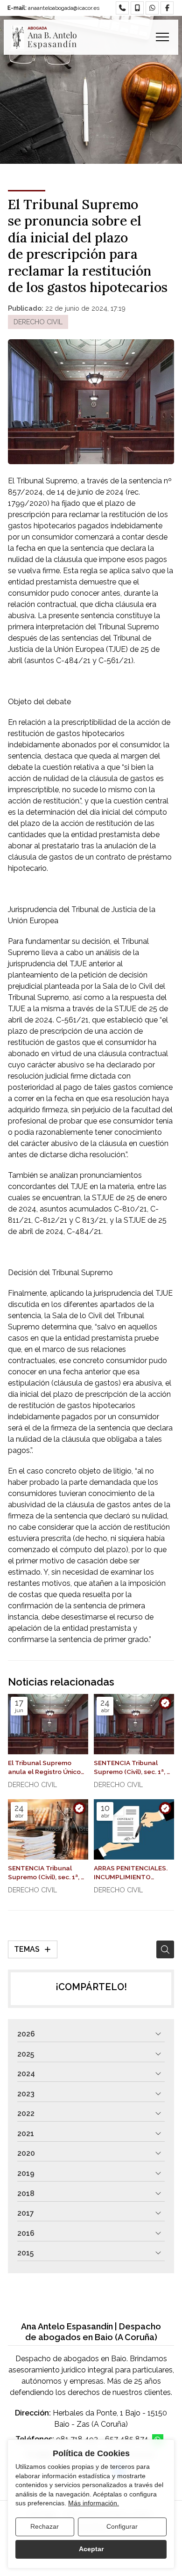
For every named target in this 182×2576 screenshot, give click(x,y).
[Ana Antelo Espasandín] (44, 37)
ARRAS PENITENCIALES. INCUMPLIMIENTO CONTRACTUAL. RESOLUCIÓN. (131, 1873)
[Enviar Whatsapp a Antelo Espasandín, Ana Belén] (152, 8)
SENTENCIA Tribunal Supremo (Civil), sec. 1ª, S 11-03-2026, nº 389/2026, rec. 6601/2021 (134, 1768)
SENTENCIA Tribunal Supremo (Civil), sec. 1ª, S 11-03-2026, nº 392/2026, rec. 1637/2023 (48, 1873)
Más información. (94, 2503)
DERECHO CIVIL (38, 322)
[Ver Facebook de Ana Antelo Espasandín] (167, 8)
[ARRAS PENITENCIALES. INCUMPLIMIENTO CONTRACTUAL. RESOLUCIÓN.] (134, 1829)
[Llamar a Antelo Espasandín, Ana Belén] (122, 8)
